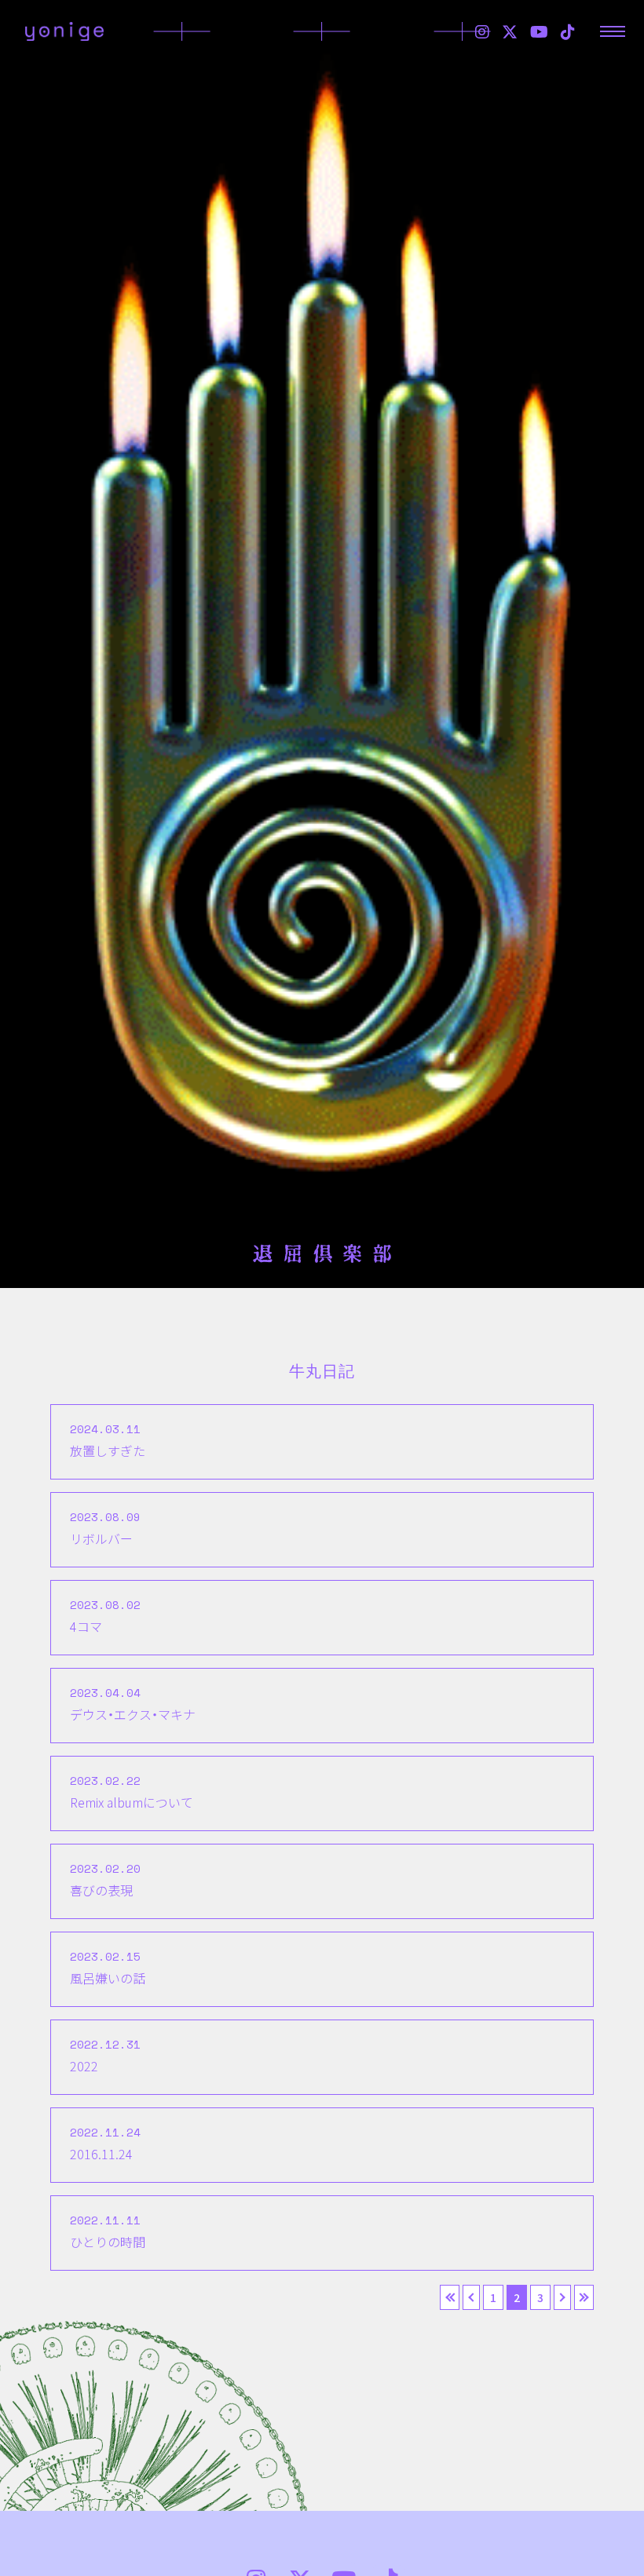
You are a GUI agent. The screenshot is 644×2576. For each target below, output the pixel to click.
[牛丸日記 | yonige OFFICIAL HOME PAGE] (64, 31)
